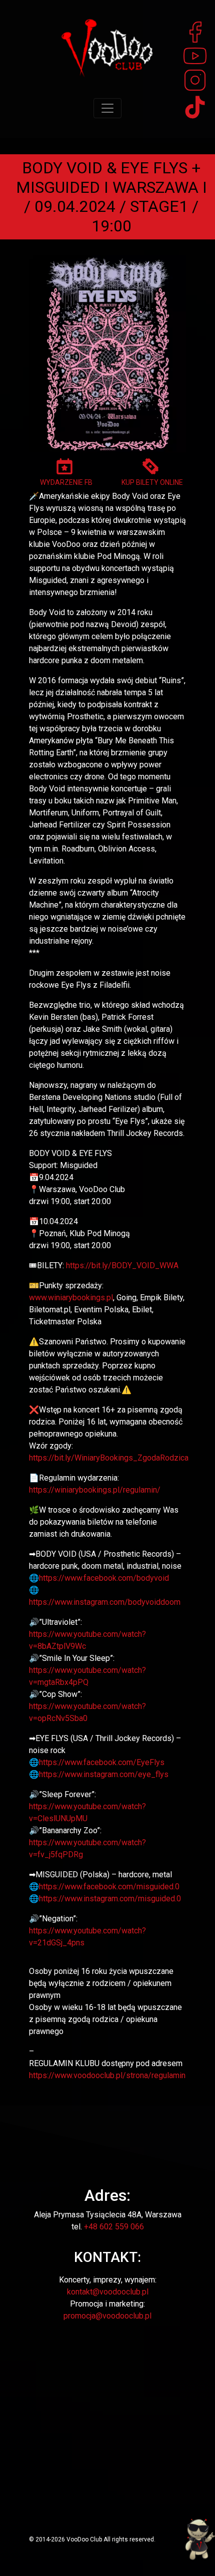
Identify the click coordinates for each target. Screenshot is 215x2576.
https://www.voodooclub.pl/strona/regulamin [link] (107, 2075)
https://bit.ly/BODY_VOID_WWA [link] (122, 1265)
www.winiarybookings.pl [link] (71, 1298)
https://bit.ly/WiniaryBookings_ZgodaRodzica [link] (109, 1458)
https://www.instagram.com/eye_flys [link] (104, 1774)
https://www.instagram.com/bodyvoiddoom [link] (105, 1602)
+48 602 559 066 (114, 2227)
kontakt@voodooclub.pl (108, 2292)
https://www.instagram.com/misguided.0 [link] (110, 1899)
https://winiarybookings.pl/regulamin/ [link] (95, 1490)
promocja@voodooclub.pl (107, 2316)
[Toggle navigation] (107, 108)
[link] (104, 1578)
